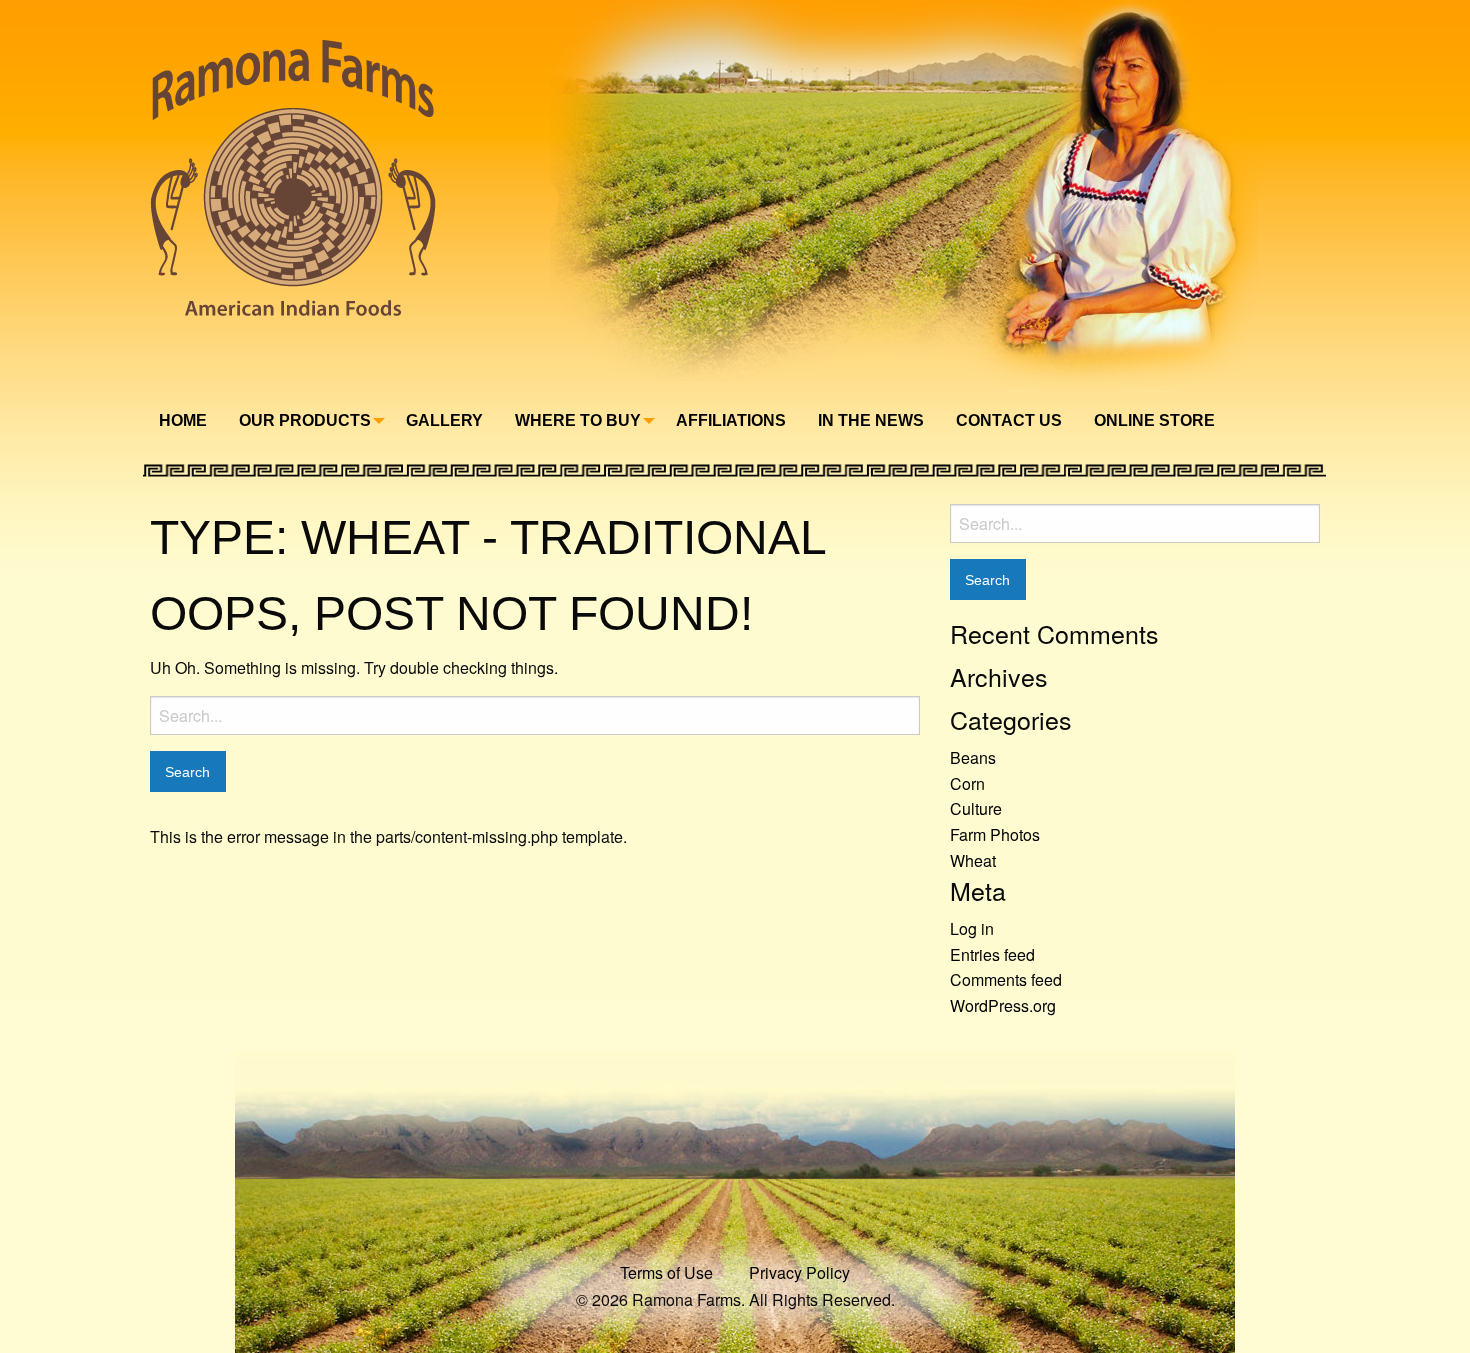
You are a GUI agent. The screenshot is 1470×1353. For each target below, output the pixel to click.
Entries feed (992, 954)
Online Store (1154, 420)
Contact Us (1009, 420)
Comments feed (1006, 979)
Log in (972, 928)
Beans (973, 757)
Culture (976, 808)
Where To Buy (578, 420)
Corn (967, 783)
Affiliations (731, 420)
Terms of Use (666, 1272)
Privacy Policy (799, 1272)
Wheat (973, 860)
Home (183, 420)
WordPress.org (1003, 1005)
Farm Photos (995, 834)
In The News (871, 420)
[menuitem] (183, 421)
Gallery (444, 420)
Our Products (305, 420)
